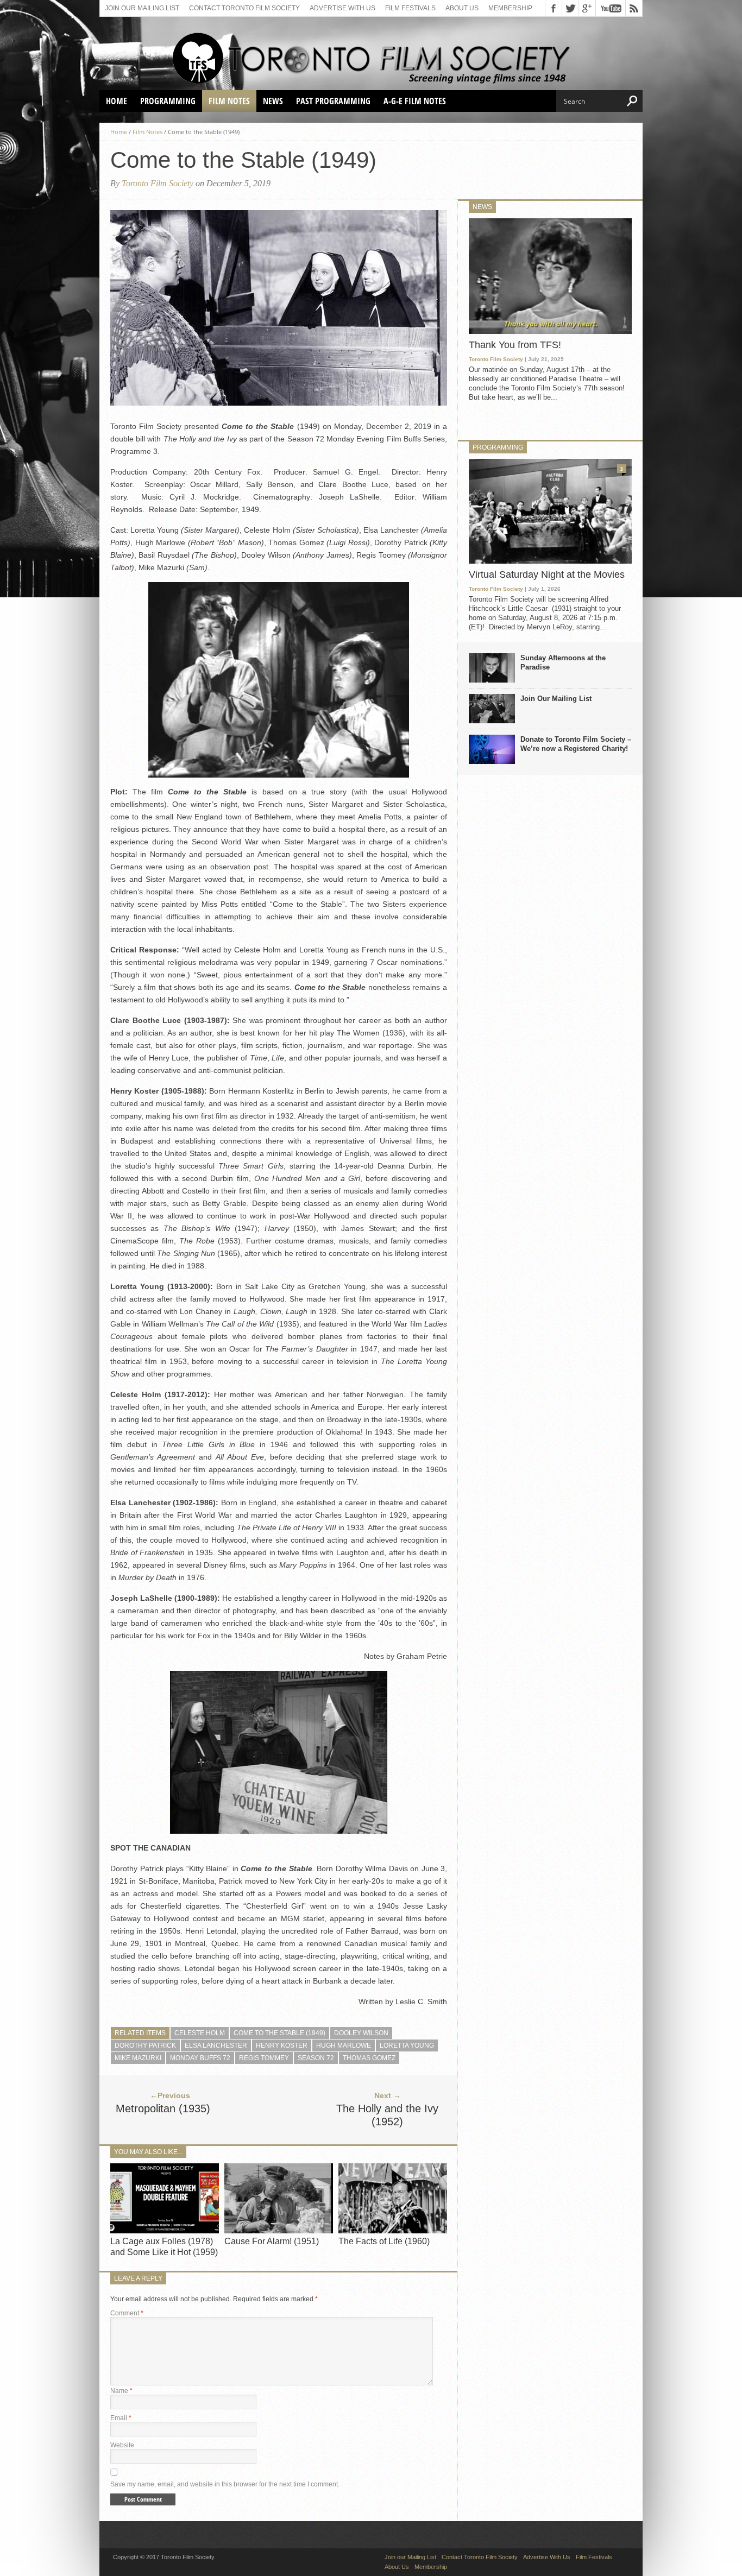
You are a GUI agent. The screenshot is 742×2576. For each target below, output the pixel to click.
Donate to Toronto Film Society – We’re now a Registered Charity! (576, 744)
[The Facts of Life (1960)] (393, 2231)
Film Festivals (410, 8)
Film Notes (229, 101)
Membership (510, 8)
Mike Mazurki (138, 2058)
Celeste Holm (200, 2033)
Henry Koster (282, 2045)
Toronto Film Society (158, 183)
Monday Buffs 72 (200, 2058)
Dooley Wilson (361, 2033)
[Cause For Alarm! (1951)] (279, 2231)
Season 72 (316, 2058)
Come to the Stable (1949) (279, 2033)
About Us (462, 8)
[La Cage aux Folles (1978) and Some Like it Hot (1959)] (165, 2231)
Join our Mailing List (142, 8)
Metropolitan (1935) (163, 2108)
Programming (168, 101)
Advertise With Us (342, 8)
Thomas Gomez (369, 2058)
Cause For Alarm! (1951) (272, 2241)
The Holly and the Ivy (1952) (387, 2115)
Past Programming (333, 101)
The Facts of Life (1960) (384, 2241)
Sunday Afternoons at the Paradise (563, 662)
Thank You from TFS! (515, 345)
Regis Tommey (264, 2058)
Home (117, 101)
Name (121, 2391)
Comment (127, 2313)
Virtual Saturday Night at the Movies (547, 574)
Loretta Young (407, 2045)
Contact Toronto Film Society (244, 8)
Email (121, 2418)
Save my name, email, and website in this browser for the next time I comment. (225, 2484)
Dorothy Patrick (145, 2045)
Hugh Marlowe (344, 2045)
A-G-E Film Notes (415, 101)
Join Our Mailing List (556, 699)
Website (122, 2445)
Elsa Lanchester (216, 2045)
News (273, 101)
